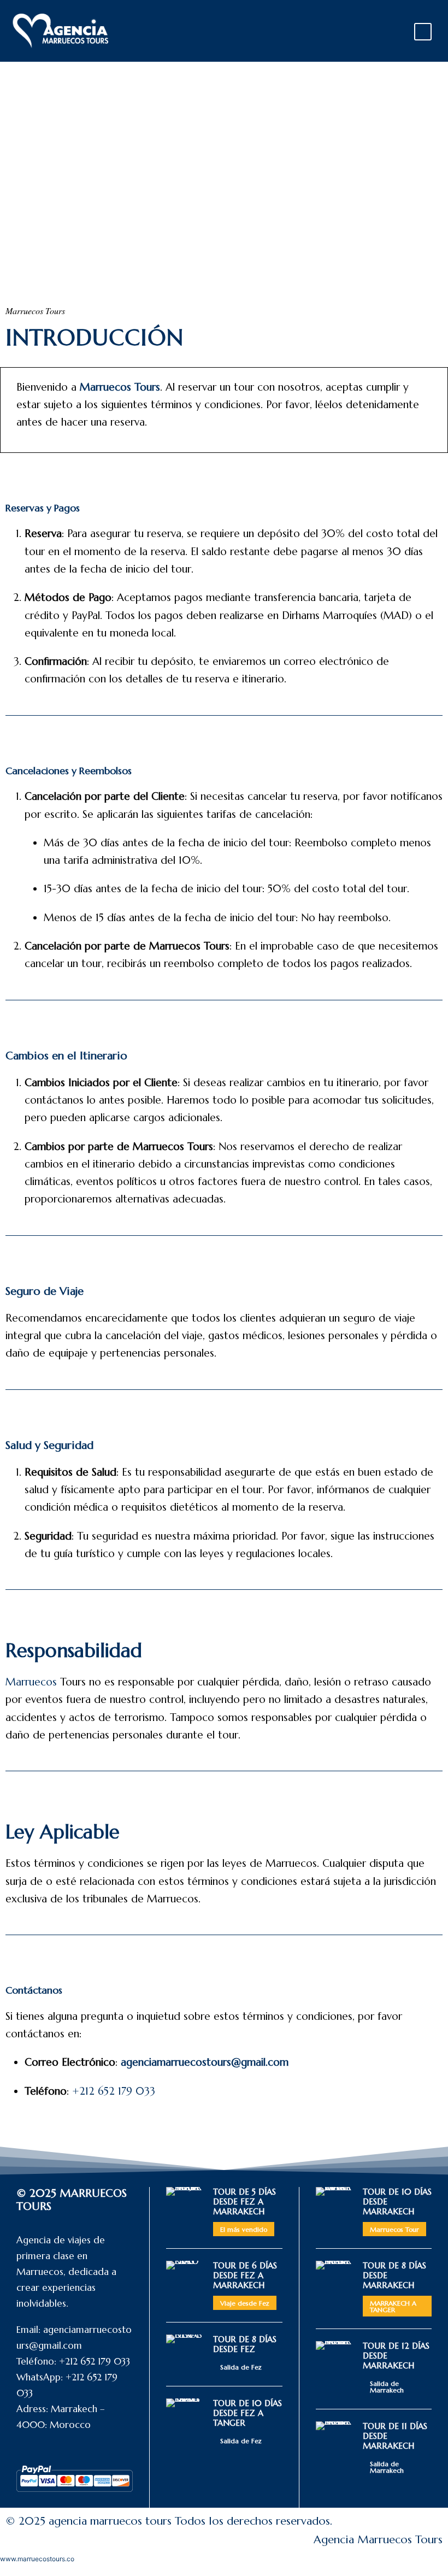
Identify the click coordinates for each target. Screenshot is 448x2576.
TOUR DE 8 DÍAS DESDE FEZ (245, 2344)
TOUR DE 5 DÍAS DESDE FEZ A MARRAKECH (244, 2201)
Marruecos (31, 1682)
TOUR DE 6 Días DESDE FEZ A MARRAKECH (245, 2275)
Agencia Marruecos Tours (378, 2540)
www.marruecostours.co (37, 2559)
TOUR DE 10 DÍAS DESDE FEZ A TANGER (247, 2413)
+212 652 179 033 (114, 2091)
